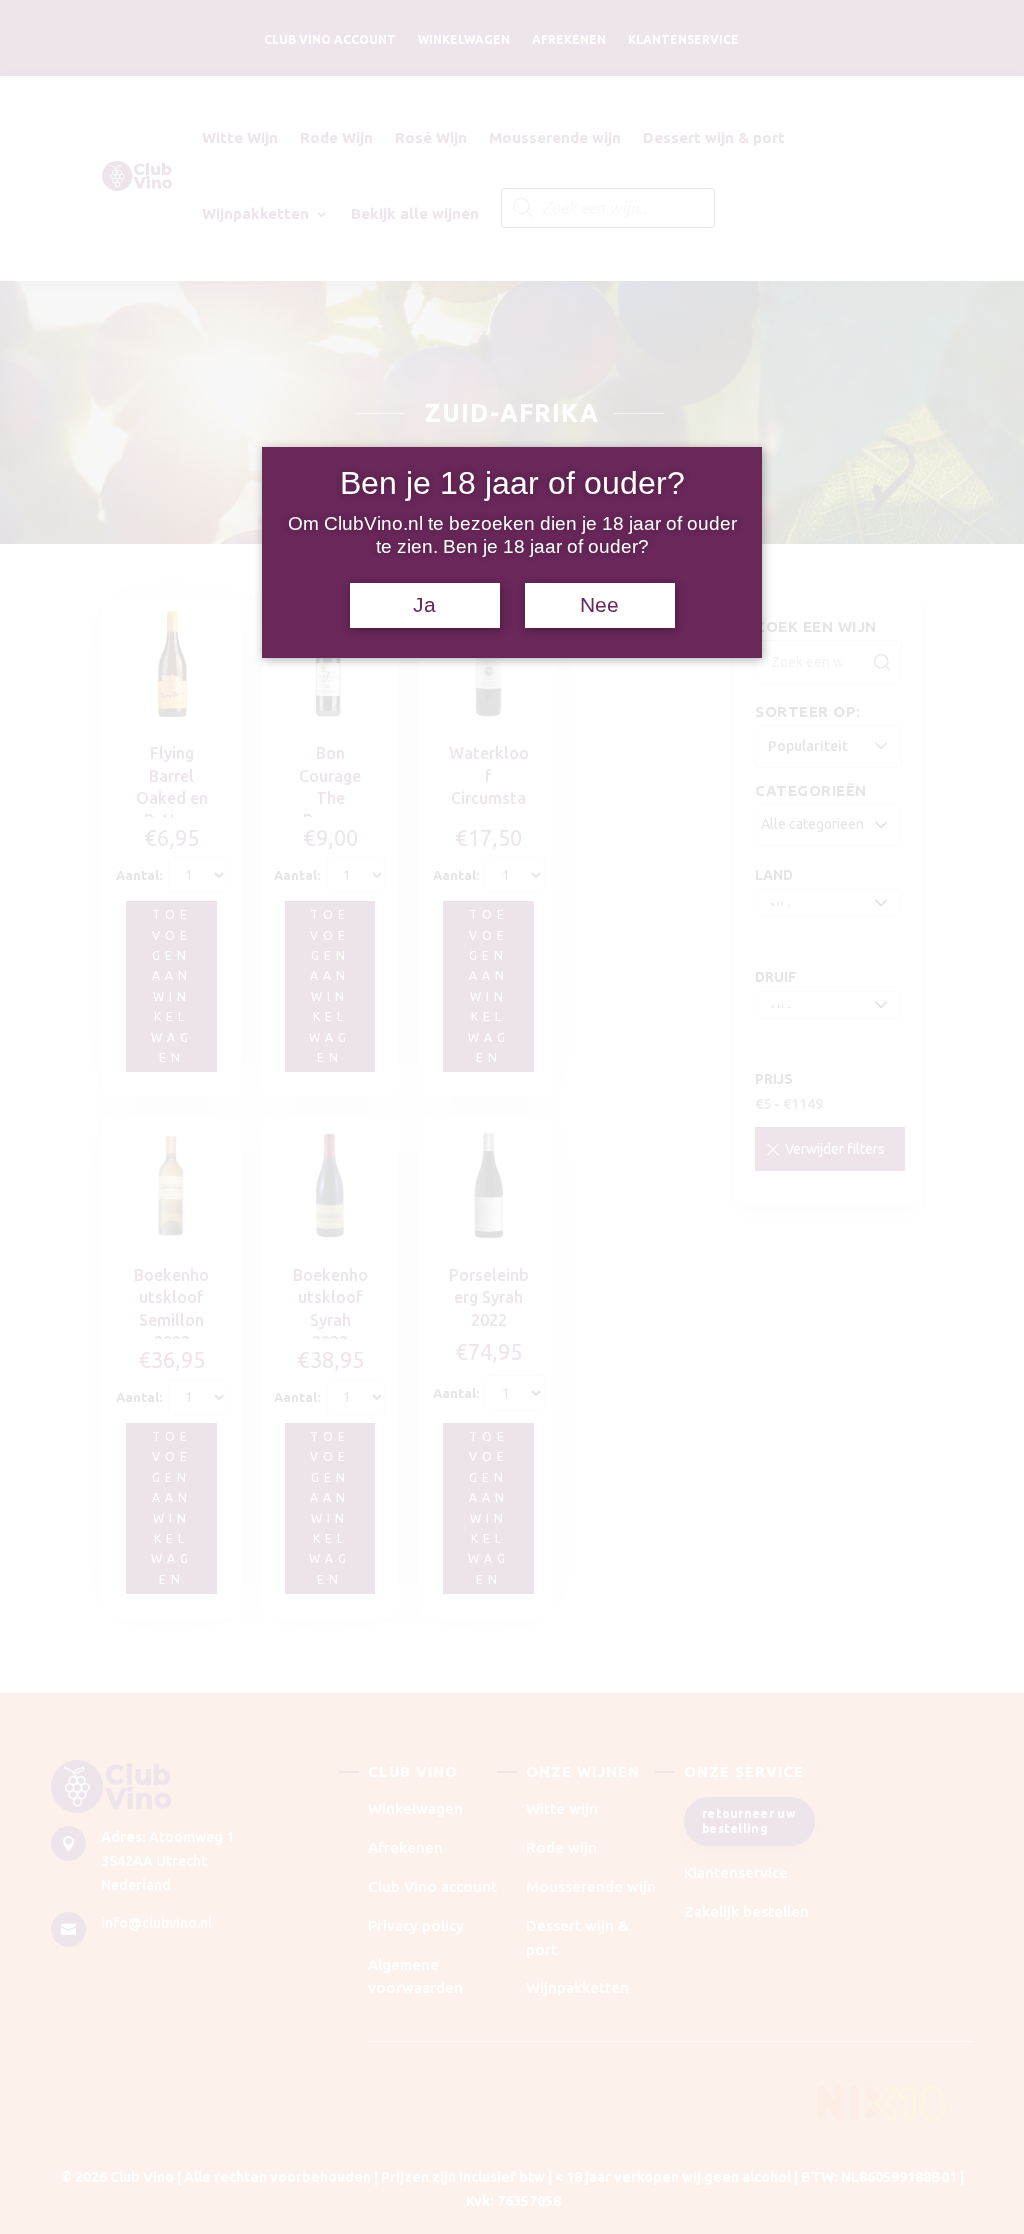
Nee (599, 605)
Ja (424, 605)
